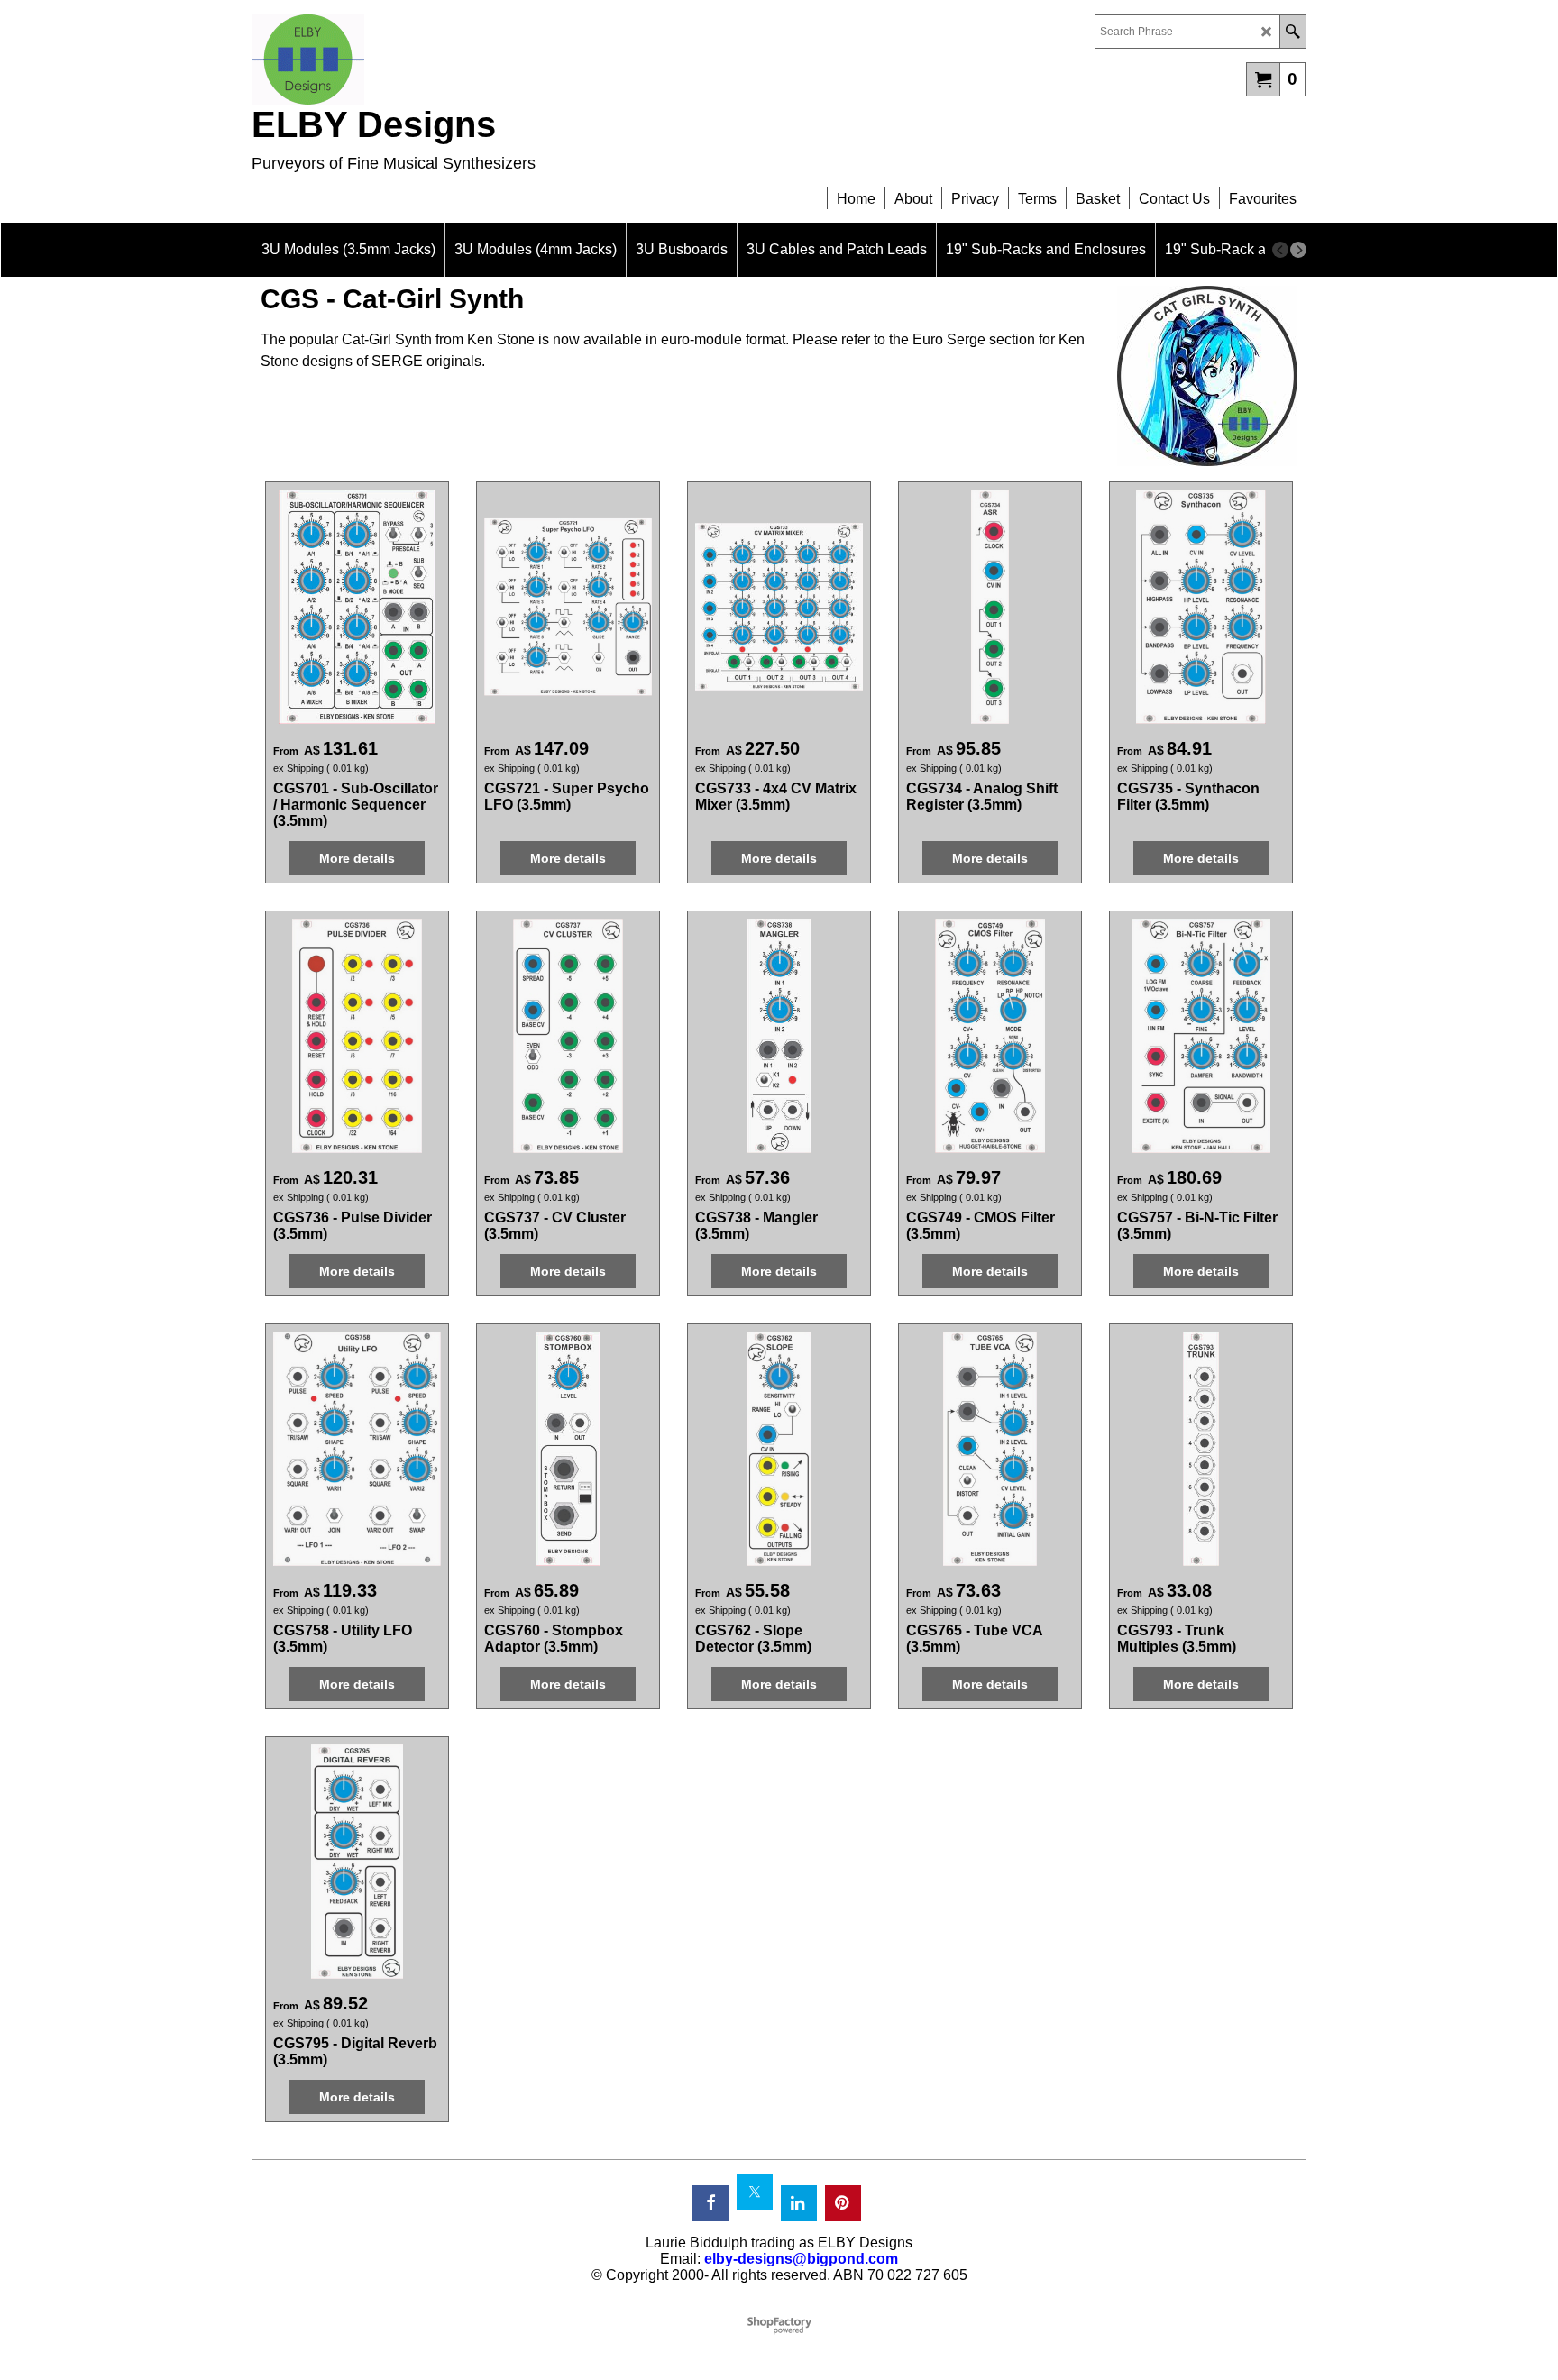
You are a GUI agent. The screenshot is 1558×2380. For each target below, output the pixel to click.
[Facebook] (710, 2203)
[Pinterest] (843, 2203)
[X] (755, 2192)
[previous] (1280, 250)
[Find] (1292, 32)
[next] (1298, 250)
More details (357, 858)
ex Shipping (298, 768)
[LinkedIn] (799, 2203)
